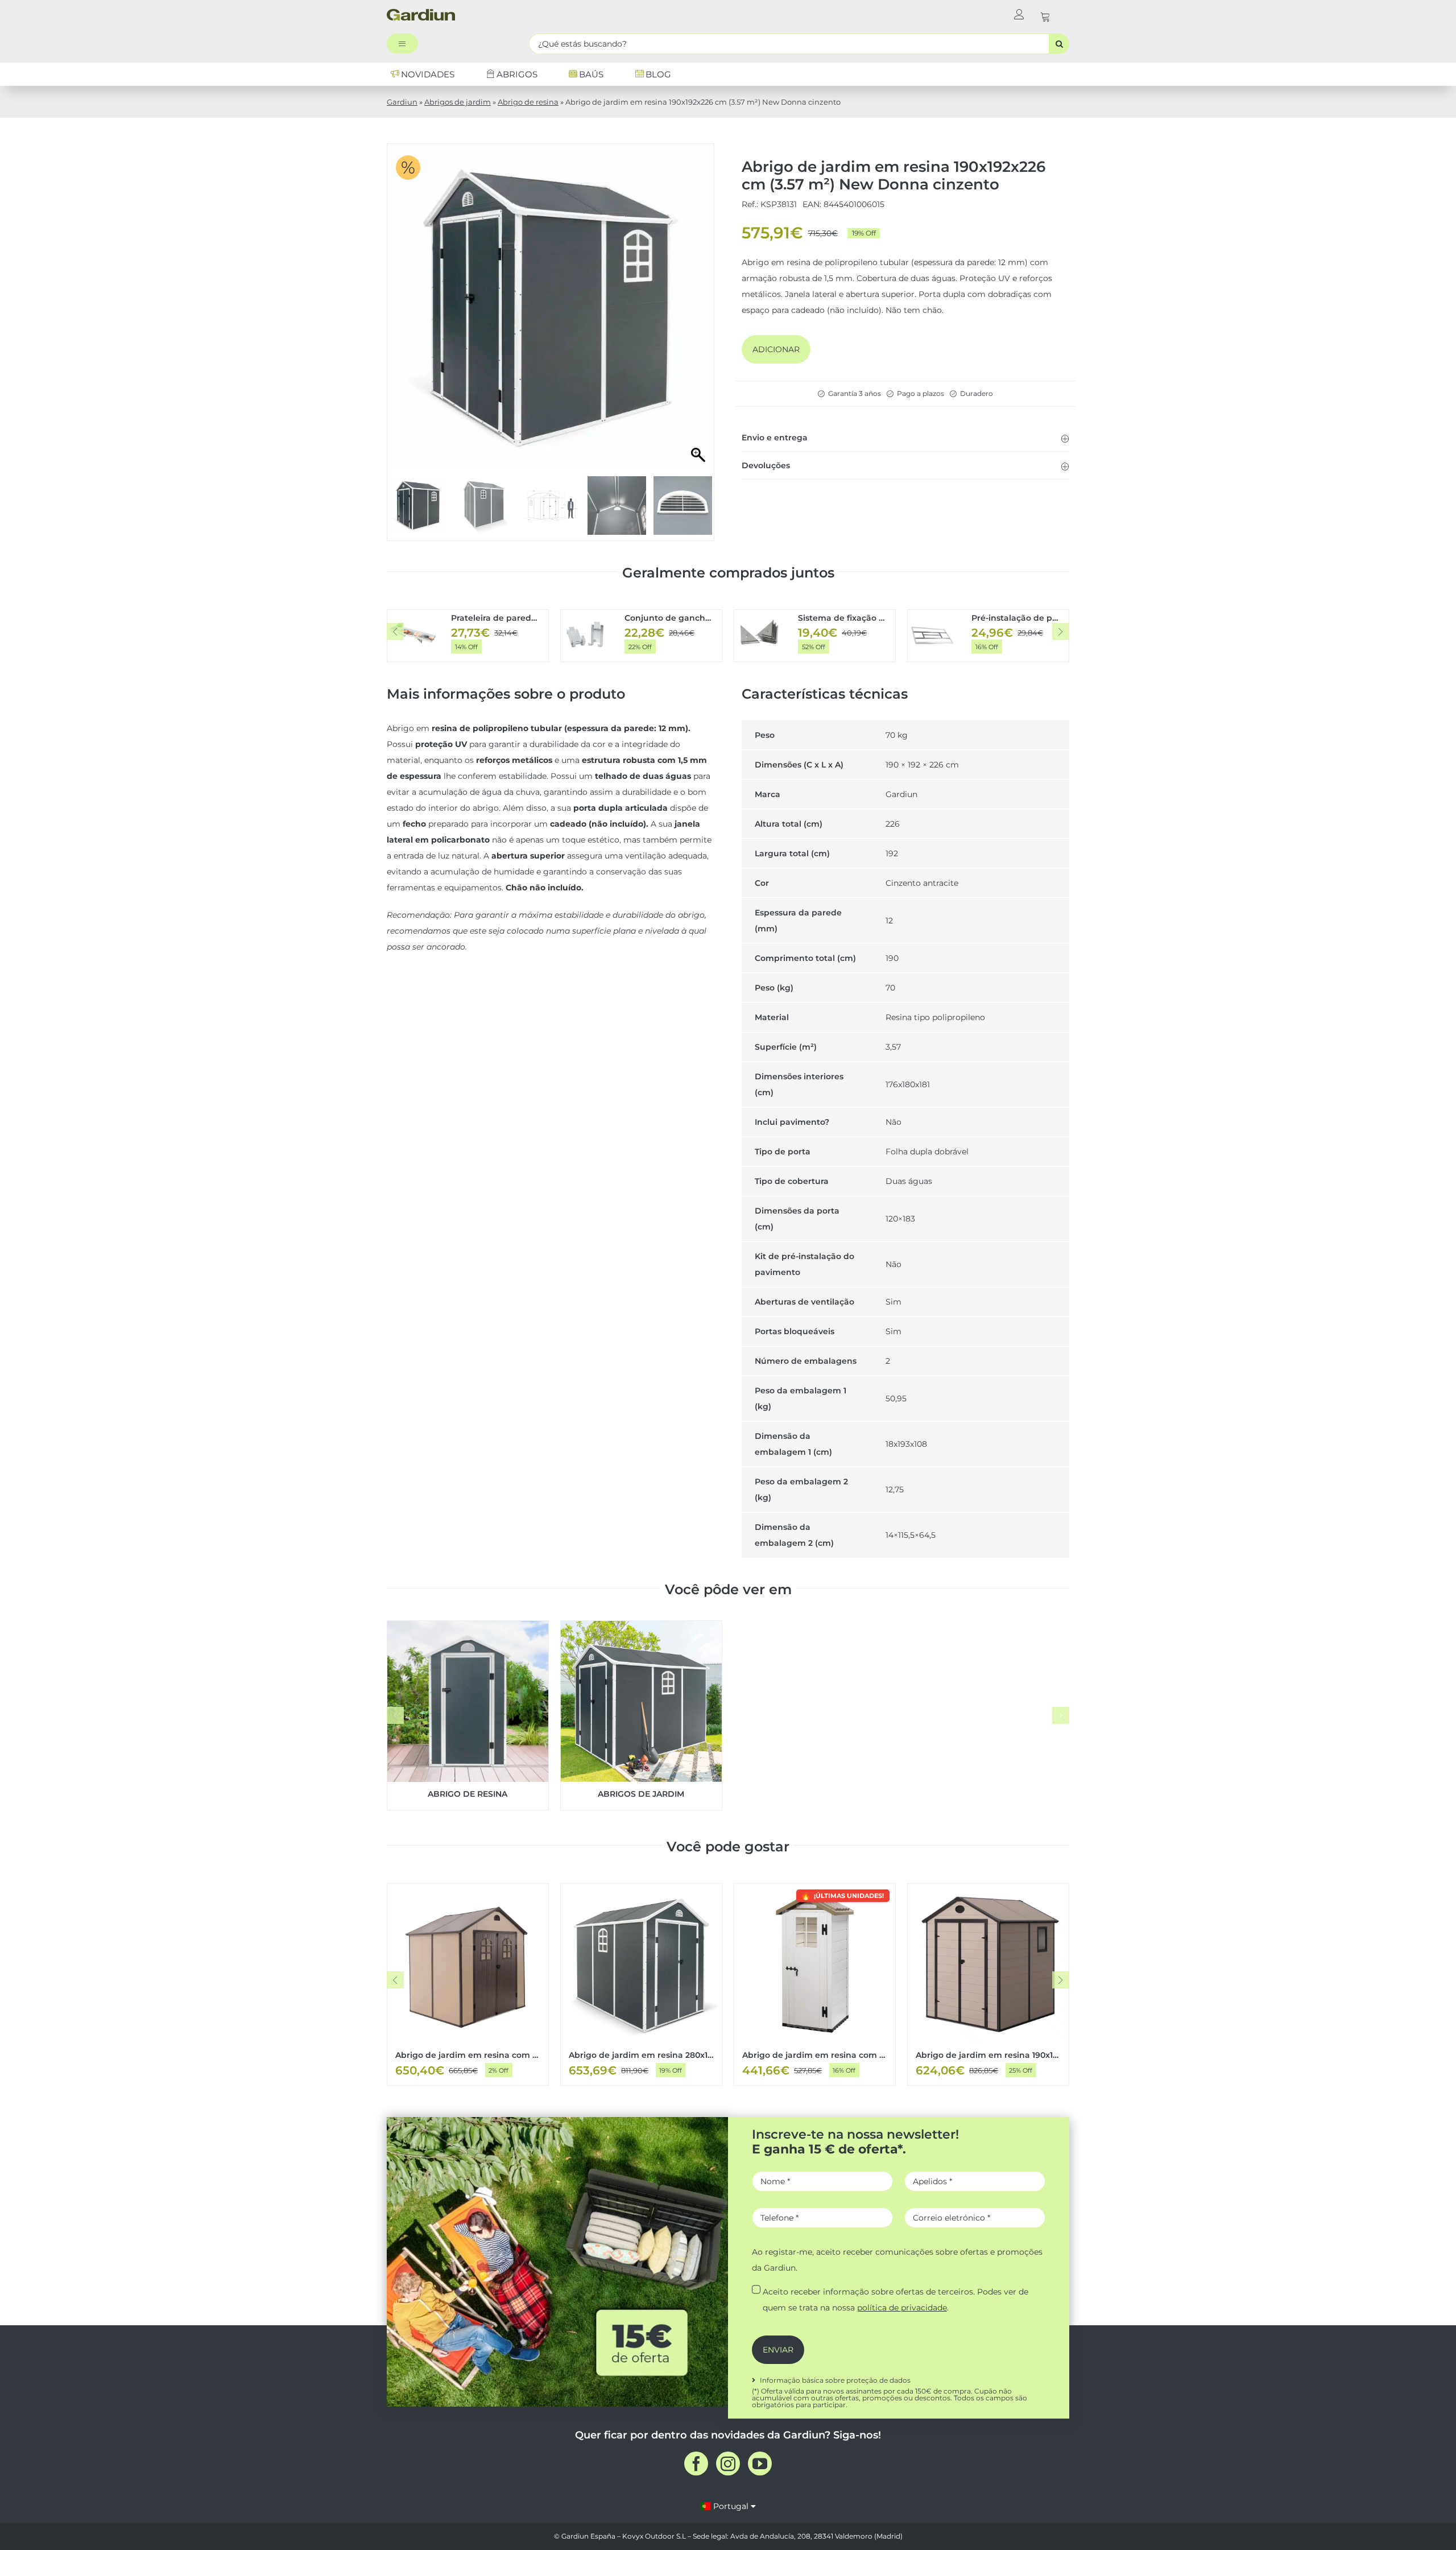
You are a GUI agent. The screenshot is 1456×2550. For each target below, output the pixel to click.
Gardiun (402, 102)
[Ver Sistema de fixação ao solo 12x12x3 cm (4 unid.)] (815, 636)
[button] (905, 438)
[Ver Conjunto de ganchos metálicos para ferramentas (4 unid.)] (641, 636)
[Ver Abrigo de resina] (468, 1715)
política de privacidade (902, 2308)
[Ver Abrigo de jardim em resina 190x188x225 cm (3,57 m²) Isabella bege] (988, 1984)
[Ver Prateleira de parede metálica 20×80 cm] (468, 636)
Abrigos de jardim (458, 102)
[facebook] (696, 2464)
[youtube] (760, 2464)
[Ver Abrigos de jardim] (641, 1715)
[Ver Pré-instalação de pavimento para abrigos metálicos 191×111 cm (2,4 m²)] (988, 636)
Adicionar (776, 349)
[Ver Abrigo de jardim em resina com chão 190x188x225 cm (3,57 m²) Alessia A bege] (468, 1984)
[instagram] (728, 2464)
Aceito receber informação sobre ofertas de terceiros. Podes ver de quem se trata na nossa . (895, 2300)
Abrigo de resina (528, 102)
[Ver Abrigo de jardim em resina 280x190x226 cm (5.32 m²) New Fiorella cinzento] (641, 1984)
